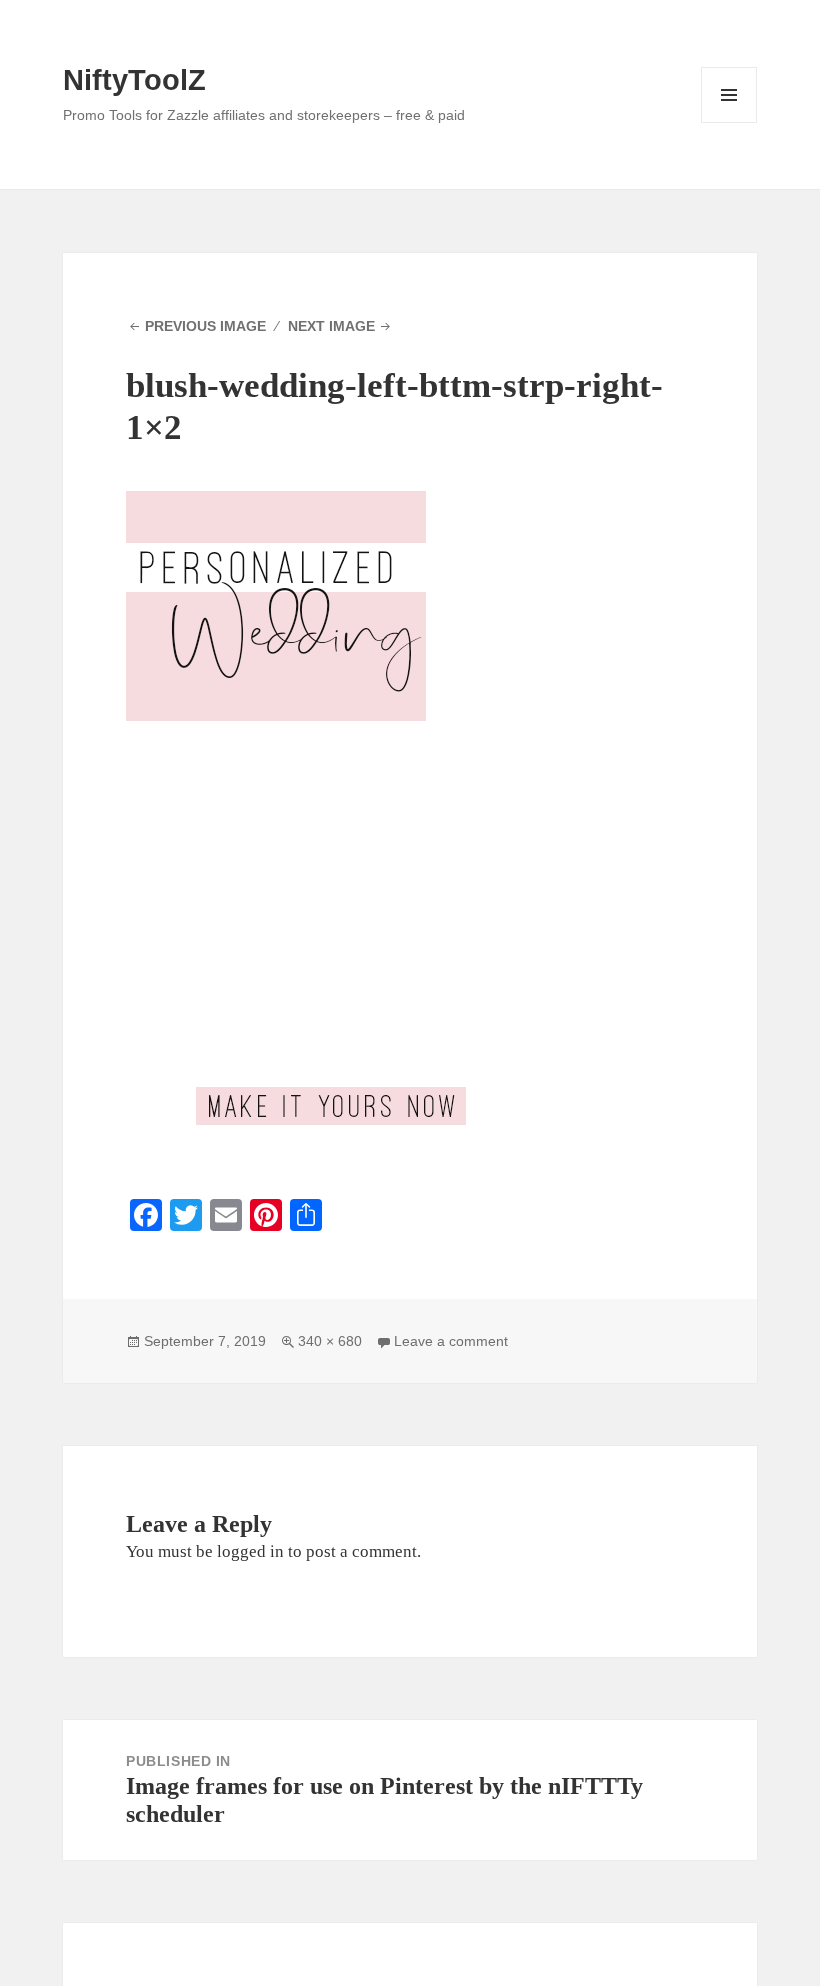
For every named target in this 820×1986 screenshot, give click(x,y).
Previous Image (205, 326)
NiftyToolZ (134, 80)
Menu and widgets (729, 122)
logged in (250, 1551)
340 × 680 (330, 1341)
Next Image (331, 326)
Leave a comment (451, 1341)
